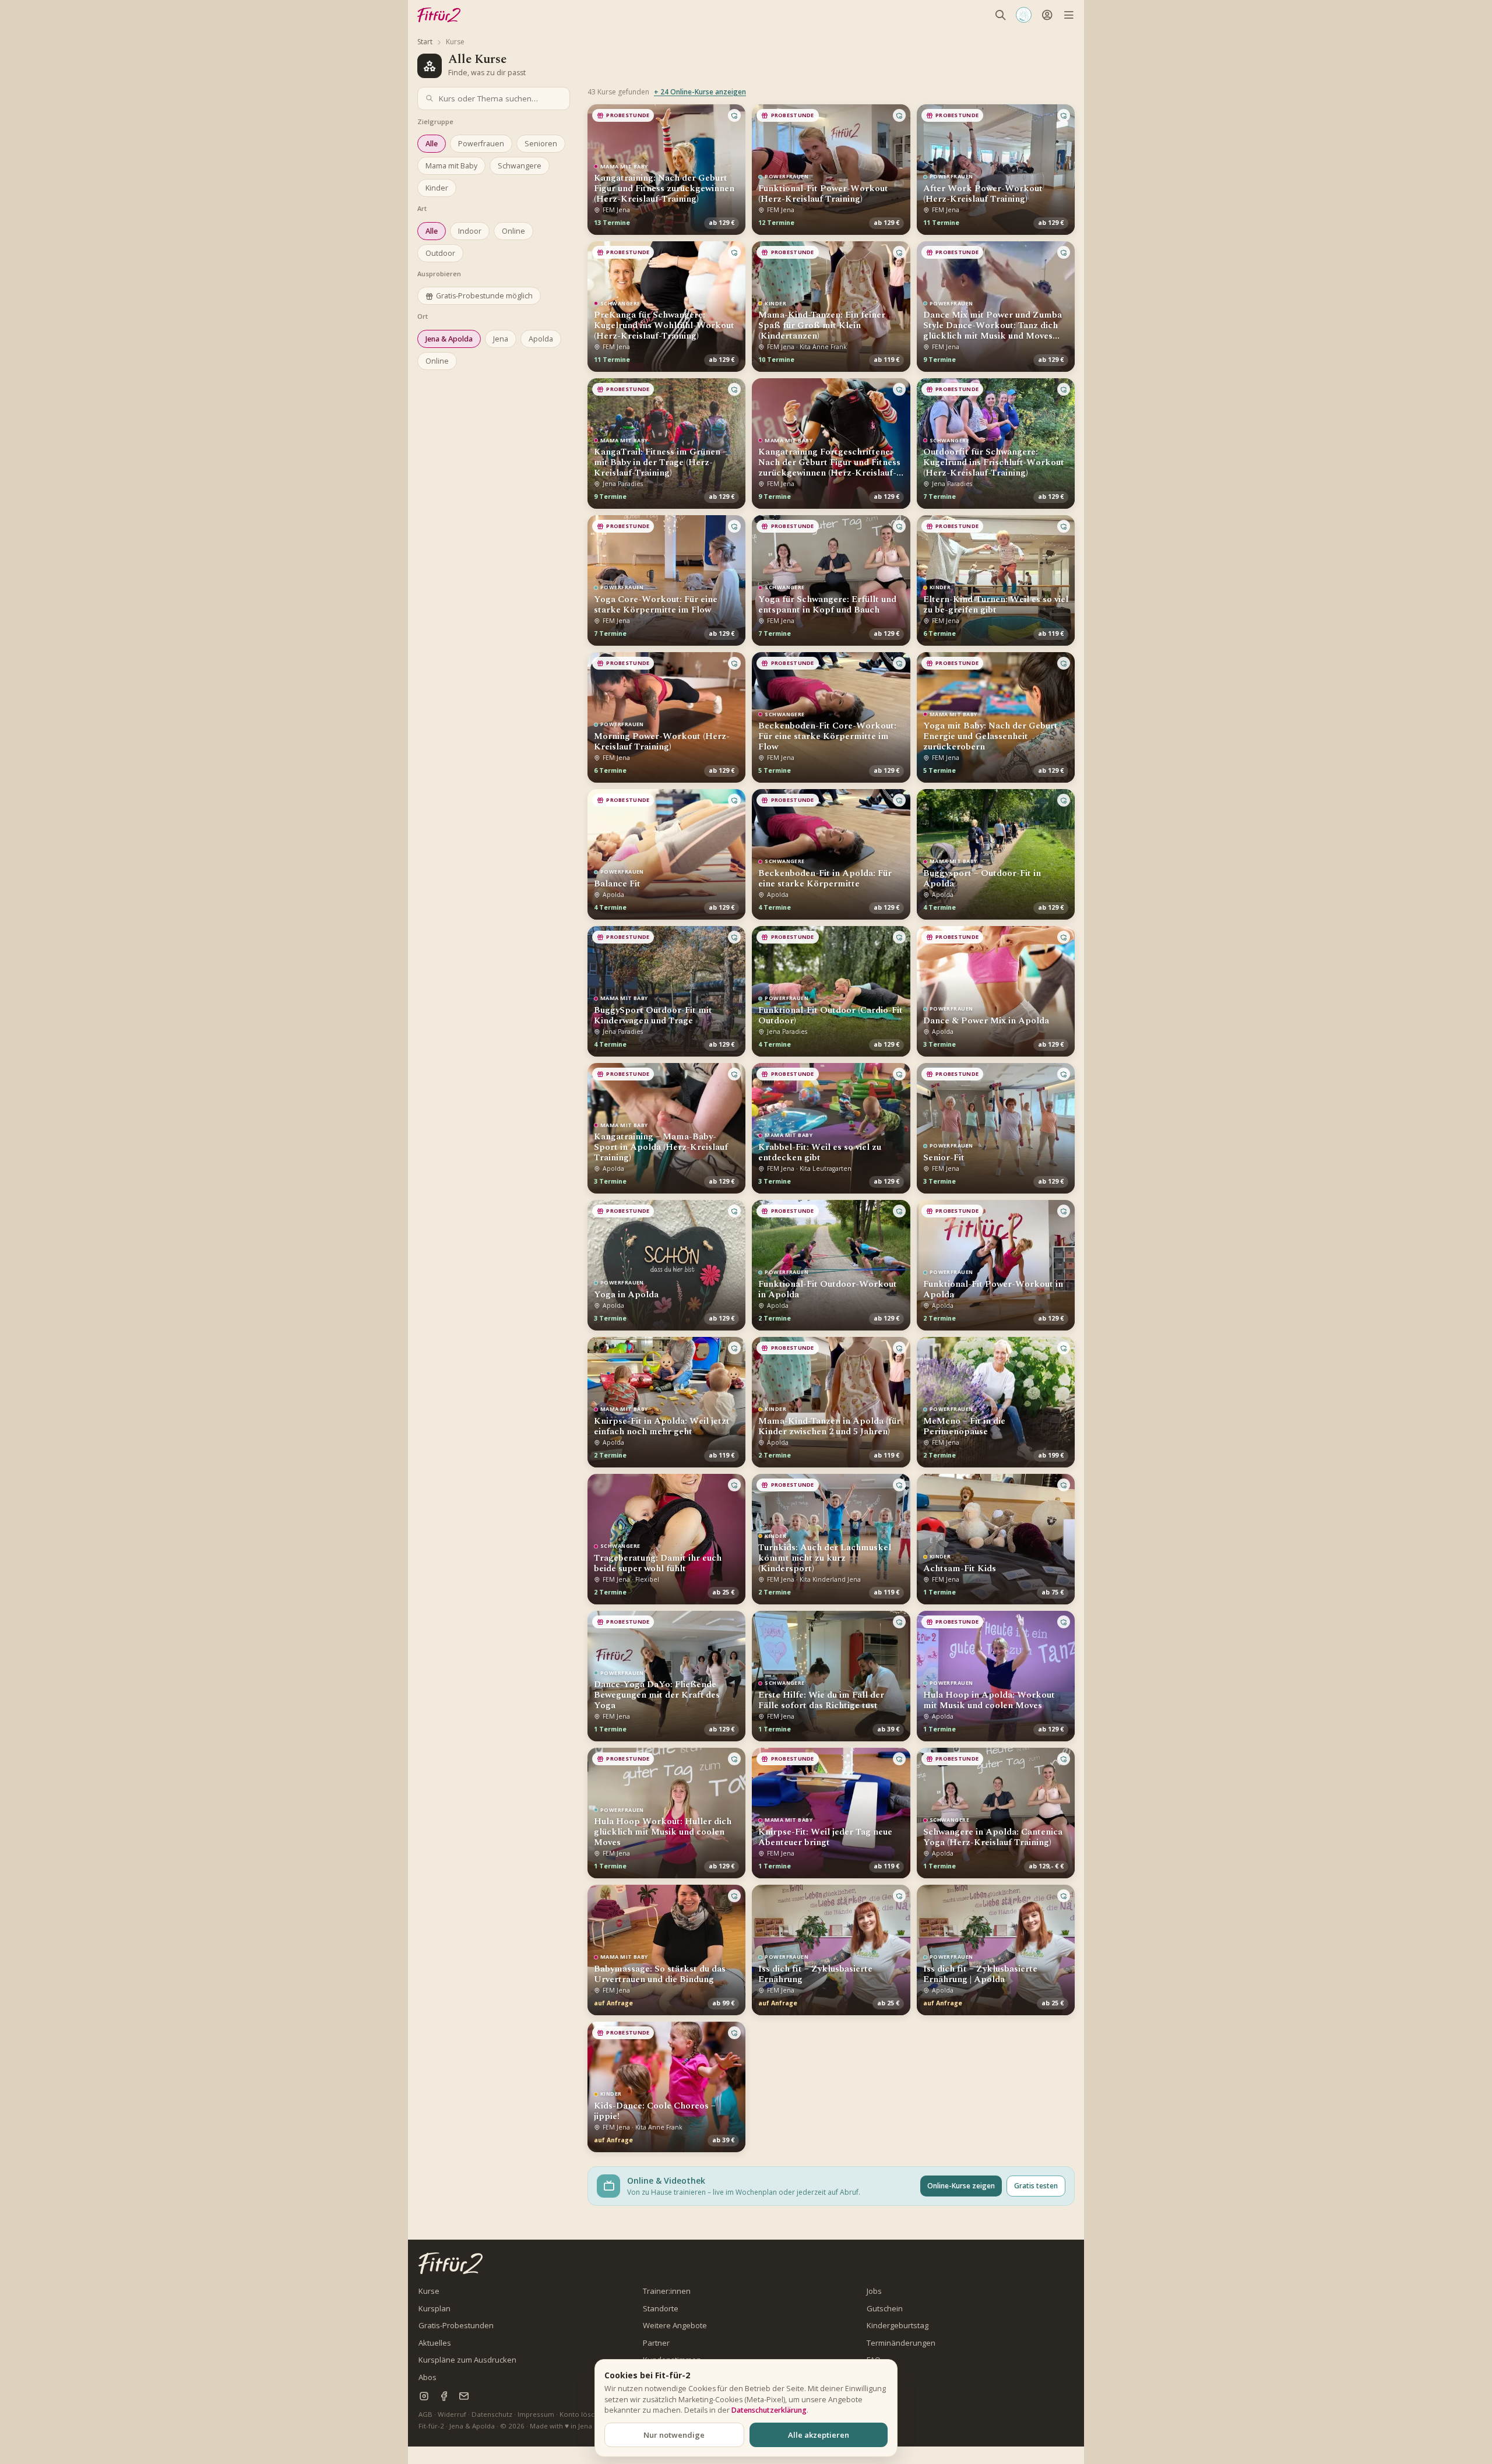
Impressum (536, 2414)
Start (425, 42)
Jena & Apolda (449, 339)
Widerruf (452, 2414)
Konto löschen (583, 2414)
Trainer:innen (667, 2291)
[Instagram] (424, 2396)
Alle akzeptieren (819, 2435)
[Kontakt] (464, 2396)
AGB (425, 2414)
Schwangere (520, 166)
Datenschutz (492, 2414)
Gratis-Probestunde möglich (484, 296)
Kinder (437, 188)
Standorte (661, 2308)
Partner (656, 2343)
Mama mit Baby (451, 166)
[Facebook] (444, 2396)
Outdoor (440, 253)
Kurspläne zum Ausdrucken (467, 2360)
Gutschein (885, 2308)
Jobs (874, 2291)
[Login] (1047, 15)
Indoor (470, 231)
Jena (501, 339)
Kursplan (434, 2308)
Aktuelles (435, 2343)
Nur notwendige (674, 2435)
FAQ (874, 2360)
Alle (432, 144)
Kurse (429, 2291)
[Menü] (1069, 15)
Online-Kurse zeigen (961, 2186)
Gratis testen (1036, 2186)
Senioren (541, 144)
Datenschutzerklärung (769, 2410)
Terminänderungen (901, 2343)
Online (513, 231)
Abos (427, 2377)
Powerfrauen (481, 144)
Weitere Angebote (675, 2325)
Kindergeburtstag (898, 2325)
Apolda (541, 339)
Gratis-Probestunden (456, 2325)
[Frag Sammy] (1024, 15)
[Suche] (1000, 15)
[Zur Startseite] (451, 2263)
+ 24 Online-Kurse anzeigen (700, 92)
